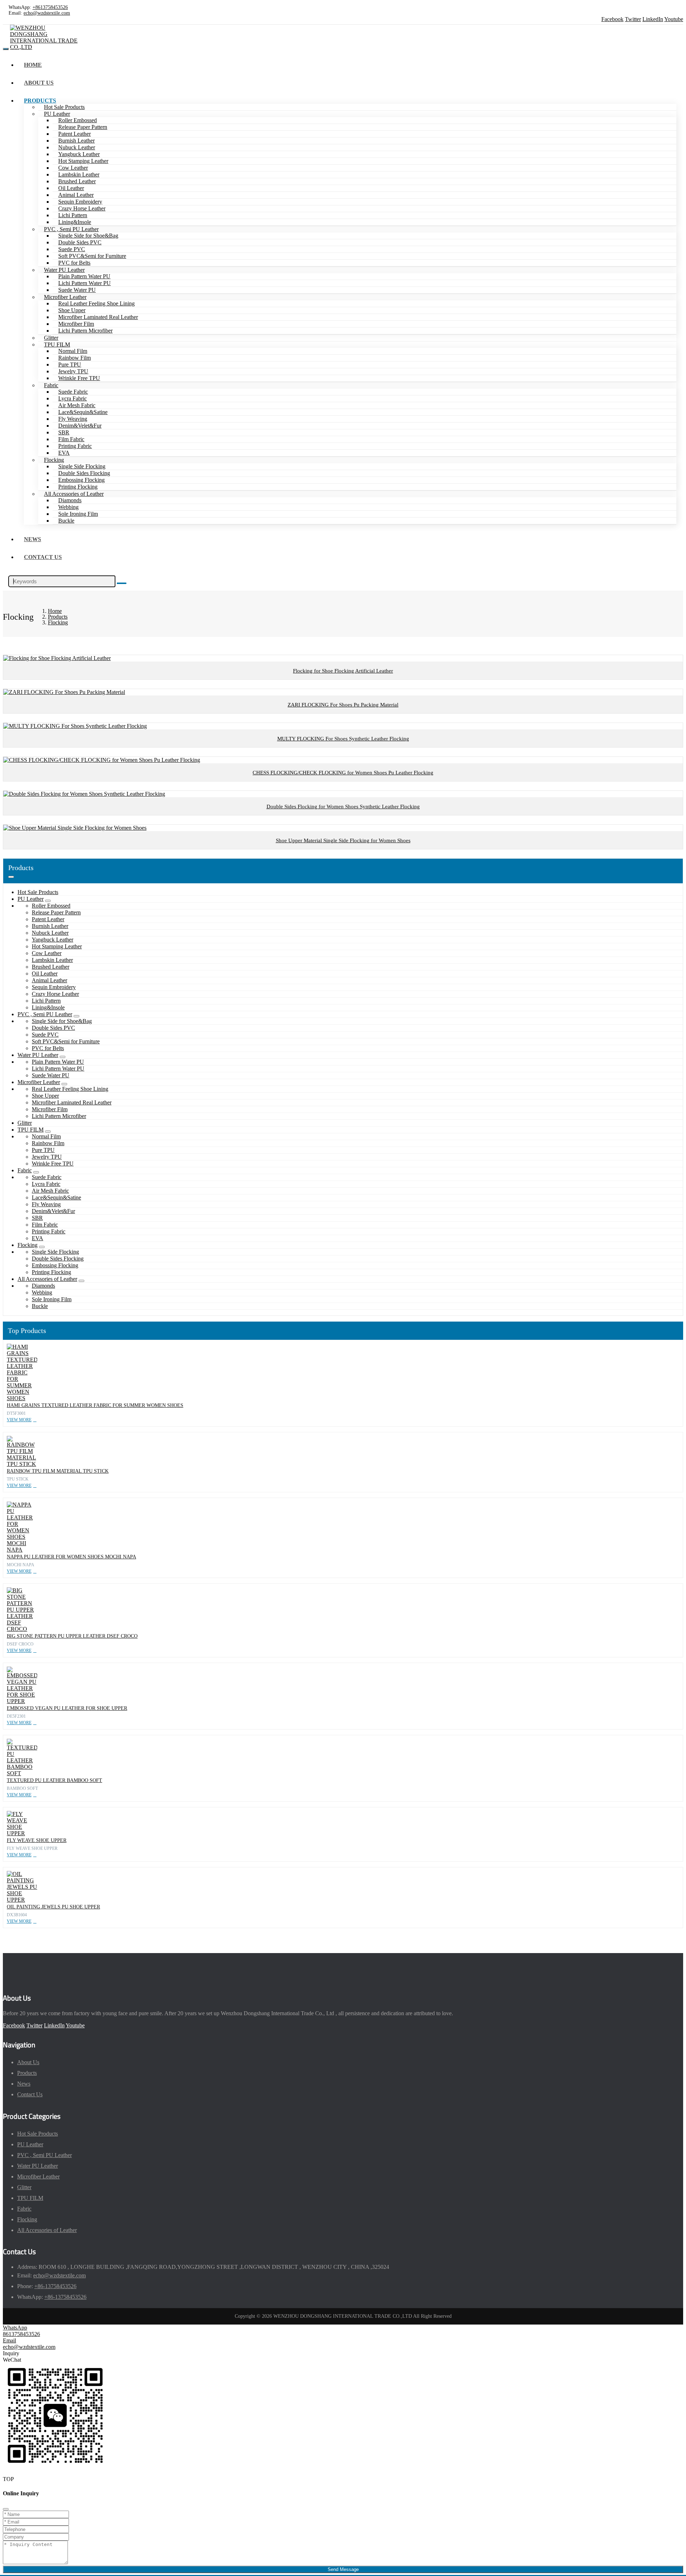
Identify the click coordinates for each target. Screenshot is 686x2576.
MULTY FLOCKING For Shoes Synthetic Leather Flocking (343, 739)
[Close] (6, 2509)
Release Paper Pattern (83, 127)
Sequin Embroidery (80, 202)
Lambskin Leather (79, 174)
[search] (122, 583)
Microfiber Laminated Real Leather (98, 317)
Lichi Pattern (73, 215)
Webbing (68, 507)
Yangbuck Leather (79, 154)
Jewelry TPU (73, 371)
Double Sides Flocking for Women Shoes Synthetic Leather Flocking (343, 807)
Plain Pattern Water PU (84, 276)
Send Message (343, 2569)
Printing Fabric (75, 446)
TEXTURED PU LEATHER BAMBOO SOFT (54, 1780)
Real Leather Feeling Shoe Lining (96, 303)
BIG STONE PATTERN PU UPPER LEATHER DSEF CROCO (72, 1636)
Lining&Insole (75, 222)
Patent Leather (74, 134)
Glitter (51, 338)
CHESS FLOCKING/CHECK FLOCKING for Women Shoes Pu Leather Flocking (343, 773)
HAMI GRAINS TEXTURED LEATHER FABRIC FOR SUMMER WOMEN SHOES (95, 1405)
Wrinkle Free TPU (79, 378)
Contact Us (43, 557)
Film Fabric (71, 439)
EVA (64, 453)
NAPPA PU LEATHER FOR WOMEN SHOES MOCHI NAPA (71, 1557)
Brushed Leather (77, 181)
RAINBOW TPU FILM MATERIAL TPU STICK (58, 1471)
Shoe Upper (72, 310)
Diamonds (70, 500)
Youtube (674, 19)
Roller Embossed (78, 120)
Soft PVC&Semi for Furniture (92, 256)
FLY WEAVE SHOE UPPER (37, 1840)
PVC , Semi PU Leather (71, 229)
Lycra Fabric (73, 398)
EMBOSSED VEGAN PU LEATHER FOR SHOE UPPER (67, 1708)
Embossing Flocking (81, 480)
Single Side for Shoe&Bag (88, 236)
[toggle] (6, 49)
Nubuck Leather (77, 147)
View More (19, 1420)
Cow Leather (73, 168)
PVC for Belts (74, 263)
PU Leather (57, 114)
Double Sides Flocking (84, 473)
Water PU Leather (64, 270)
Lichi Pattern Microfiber (85, 331)
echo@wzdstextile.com (47, 13)
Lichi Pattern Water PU (84, 283)
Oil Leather (71, 188)
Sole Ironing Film (78, 514)
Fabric (51, 385)
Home (33, 65)
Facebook (612, 19)
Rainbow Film (74, 358)
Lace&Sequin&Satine (83, 412)
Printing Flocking (78, 487)
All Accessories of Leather (74, 494)
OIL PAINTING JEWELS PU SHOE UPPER (53, 1907)
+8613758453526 (50, 7)
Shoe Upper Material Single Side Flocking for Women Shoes (343, 840)
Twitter (633, 19)
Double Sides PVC (80, 242)
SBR (64, 432)
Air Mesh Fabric (77, 405)
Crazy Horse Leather (82, 208)
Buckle (66, 521)
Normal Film (73, 351)
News (33, 539)
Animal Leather (76, 195)
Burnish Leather (76, 141)
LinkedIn (653, 19)
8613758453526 (21, 2334)
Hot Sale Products (64, 107)
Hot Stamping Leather (83, 161)
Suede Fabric (73, 392)
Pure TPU (70, 365)
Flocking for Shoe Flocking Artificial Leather (343, 671)
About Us (39, 83)
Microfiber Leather (65, 297)
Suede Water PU (77, 290)
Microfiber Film (76, 324)
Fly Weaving (73, 419)
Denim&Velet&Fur (80, 426)
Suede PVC (72, 249)
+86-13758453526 (55, 2286)
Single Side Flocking (82, 466)
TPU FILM (57, 345)
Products (40, 101)
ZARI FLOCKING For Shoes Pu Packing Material (343, 705)
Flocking (54, 460)
